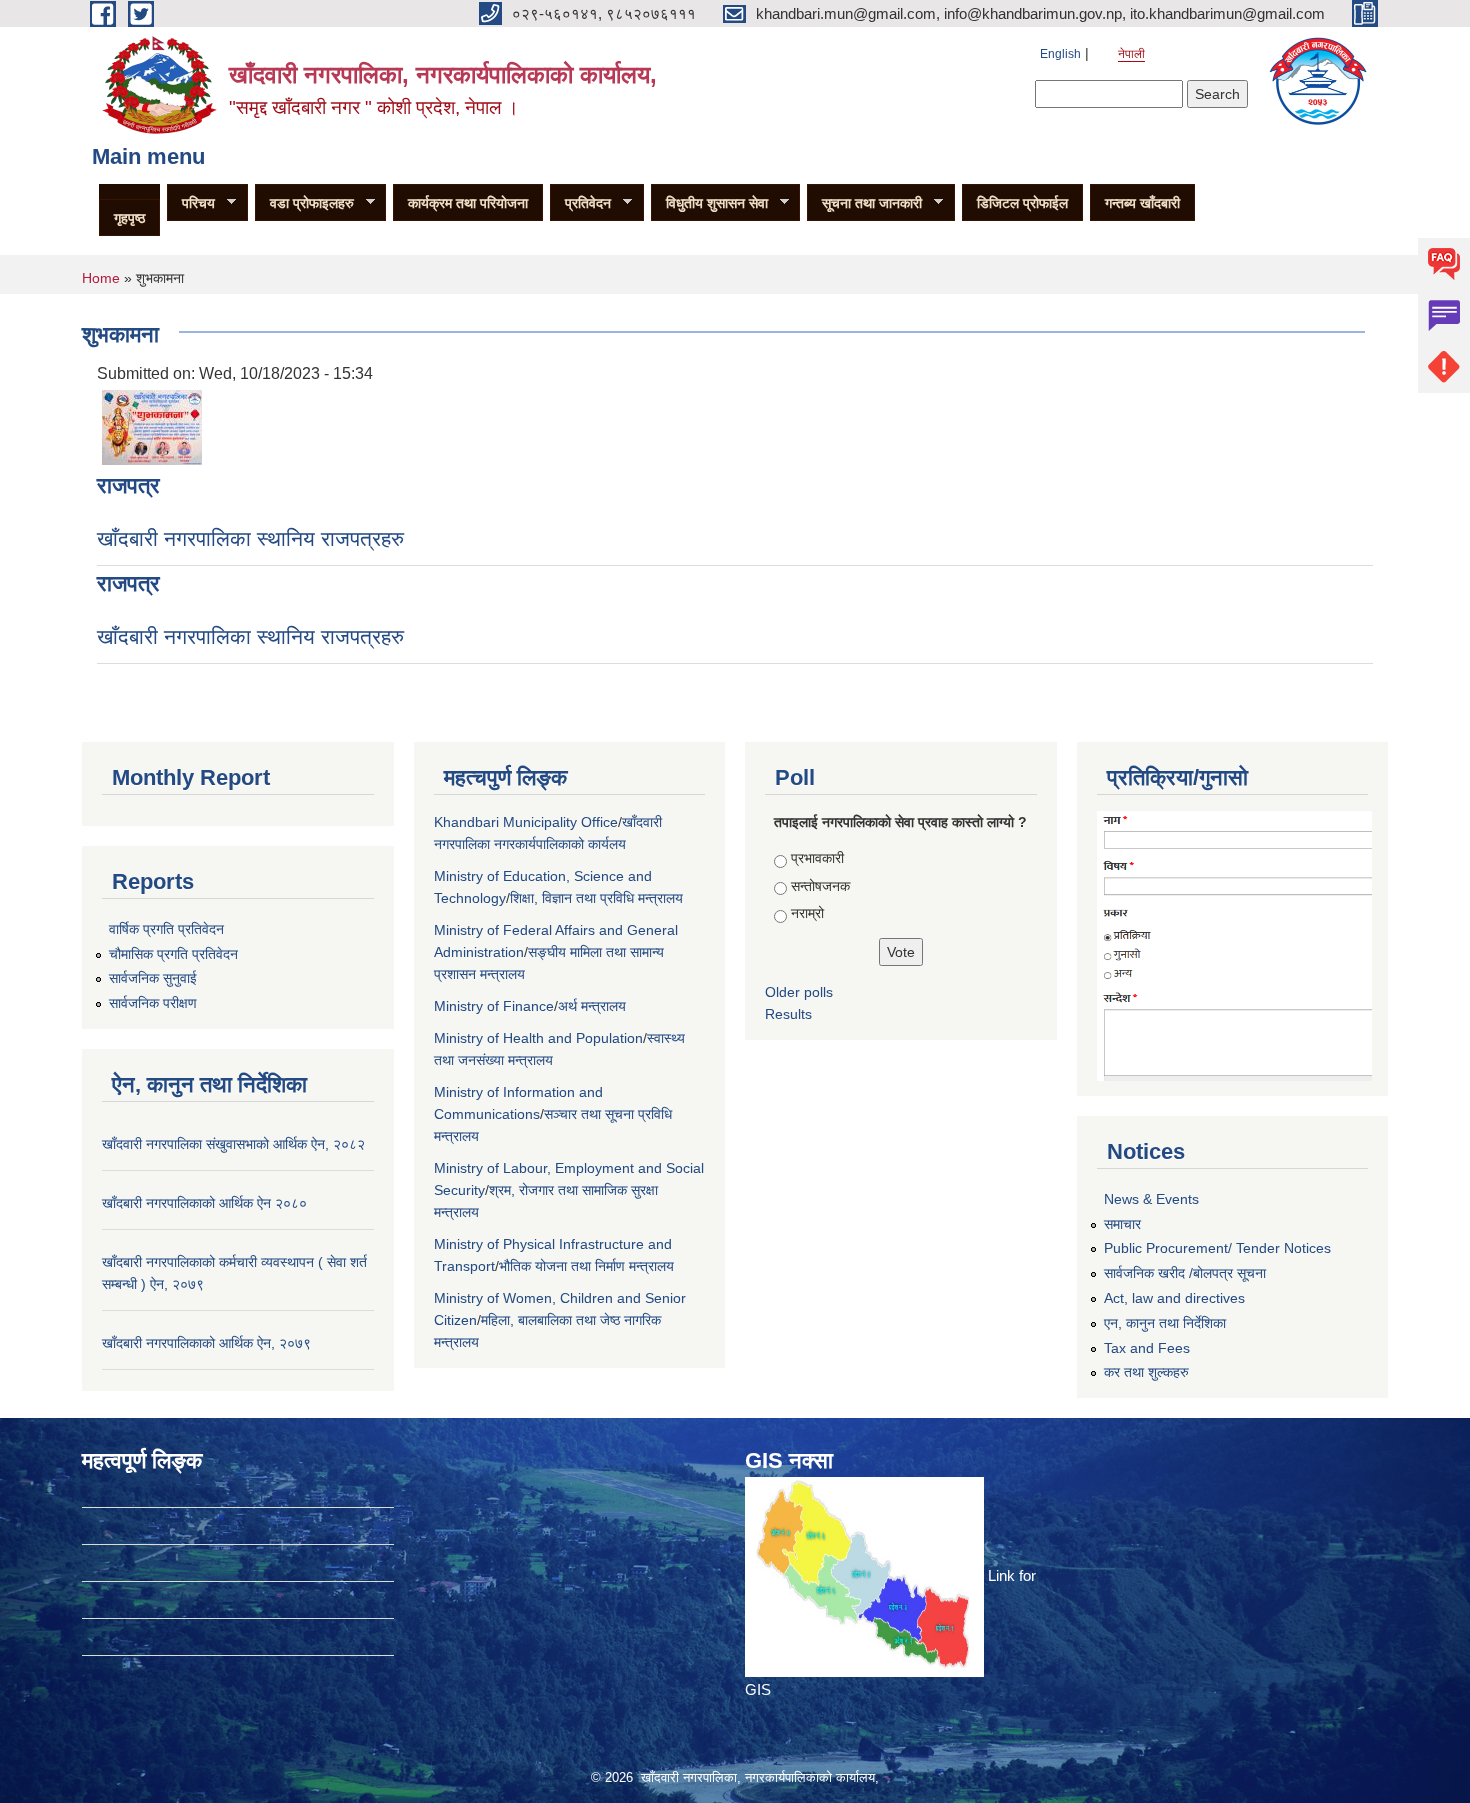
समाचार (1122, 1224)
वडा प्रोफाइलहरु (304, 203)
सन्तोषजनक (820, 886)
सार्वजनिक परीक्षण (153, 1003)
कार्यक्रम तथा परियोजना (468, 203)
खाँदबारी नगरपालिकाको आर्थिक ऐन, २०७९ (206, 1343)
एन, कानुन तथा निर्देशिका (1165, 1323)
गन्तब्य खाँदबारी (1142, 203)
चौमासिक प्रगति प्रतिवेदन (173, 954)
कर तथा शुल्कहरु (1146, 1372)
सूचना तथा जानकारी (864, 203)
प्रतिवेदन (580, 203)
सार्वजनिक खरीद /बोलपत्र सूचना (1185, 1273)
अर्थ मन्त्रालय (592, 1006)
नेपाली (1131, 54)
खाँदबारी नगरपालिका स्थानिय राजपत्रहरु (250, 538)
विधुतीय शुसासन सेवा (709, 203)
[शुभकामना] (152, 426)
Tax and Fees (1147, 1348)
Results (788, 1014)
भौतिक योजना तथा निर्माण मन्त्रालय (586, 1266)
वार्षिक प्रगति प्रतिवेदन (166, 929)
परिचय (191, 203)
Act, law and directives (1174, 1298)
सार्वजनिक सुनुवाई (153, 978)
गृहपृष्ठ (129, 218)
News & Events (1151, 1199)
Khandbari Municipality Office (526, 822)
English (1060, 54)
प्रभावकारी (817, 858)
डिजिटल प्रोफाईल (1022, 203)
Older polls (799, 992)
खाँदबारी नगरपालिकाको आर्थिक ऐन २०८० (204, 1203)
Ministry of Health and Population (538, 1038)
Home (101, 278)
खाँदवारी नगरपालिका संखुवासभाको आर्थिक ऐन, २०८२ (233, 1144)
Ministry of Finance (494, 1006)
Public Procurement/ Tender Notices (1217, 1248)
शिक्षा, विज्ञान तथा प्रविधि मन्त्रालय (596, 898)
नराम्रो (807, 913)
